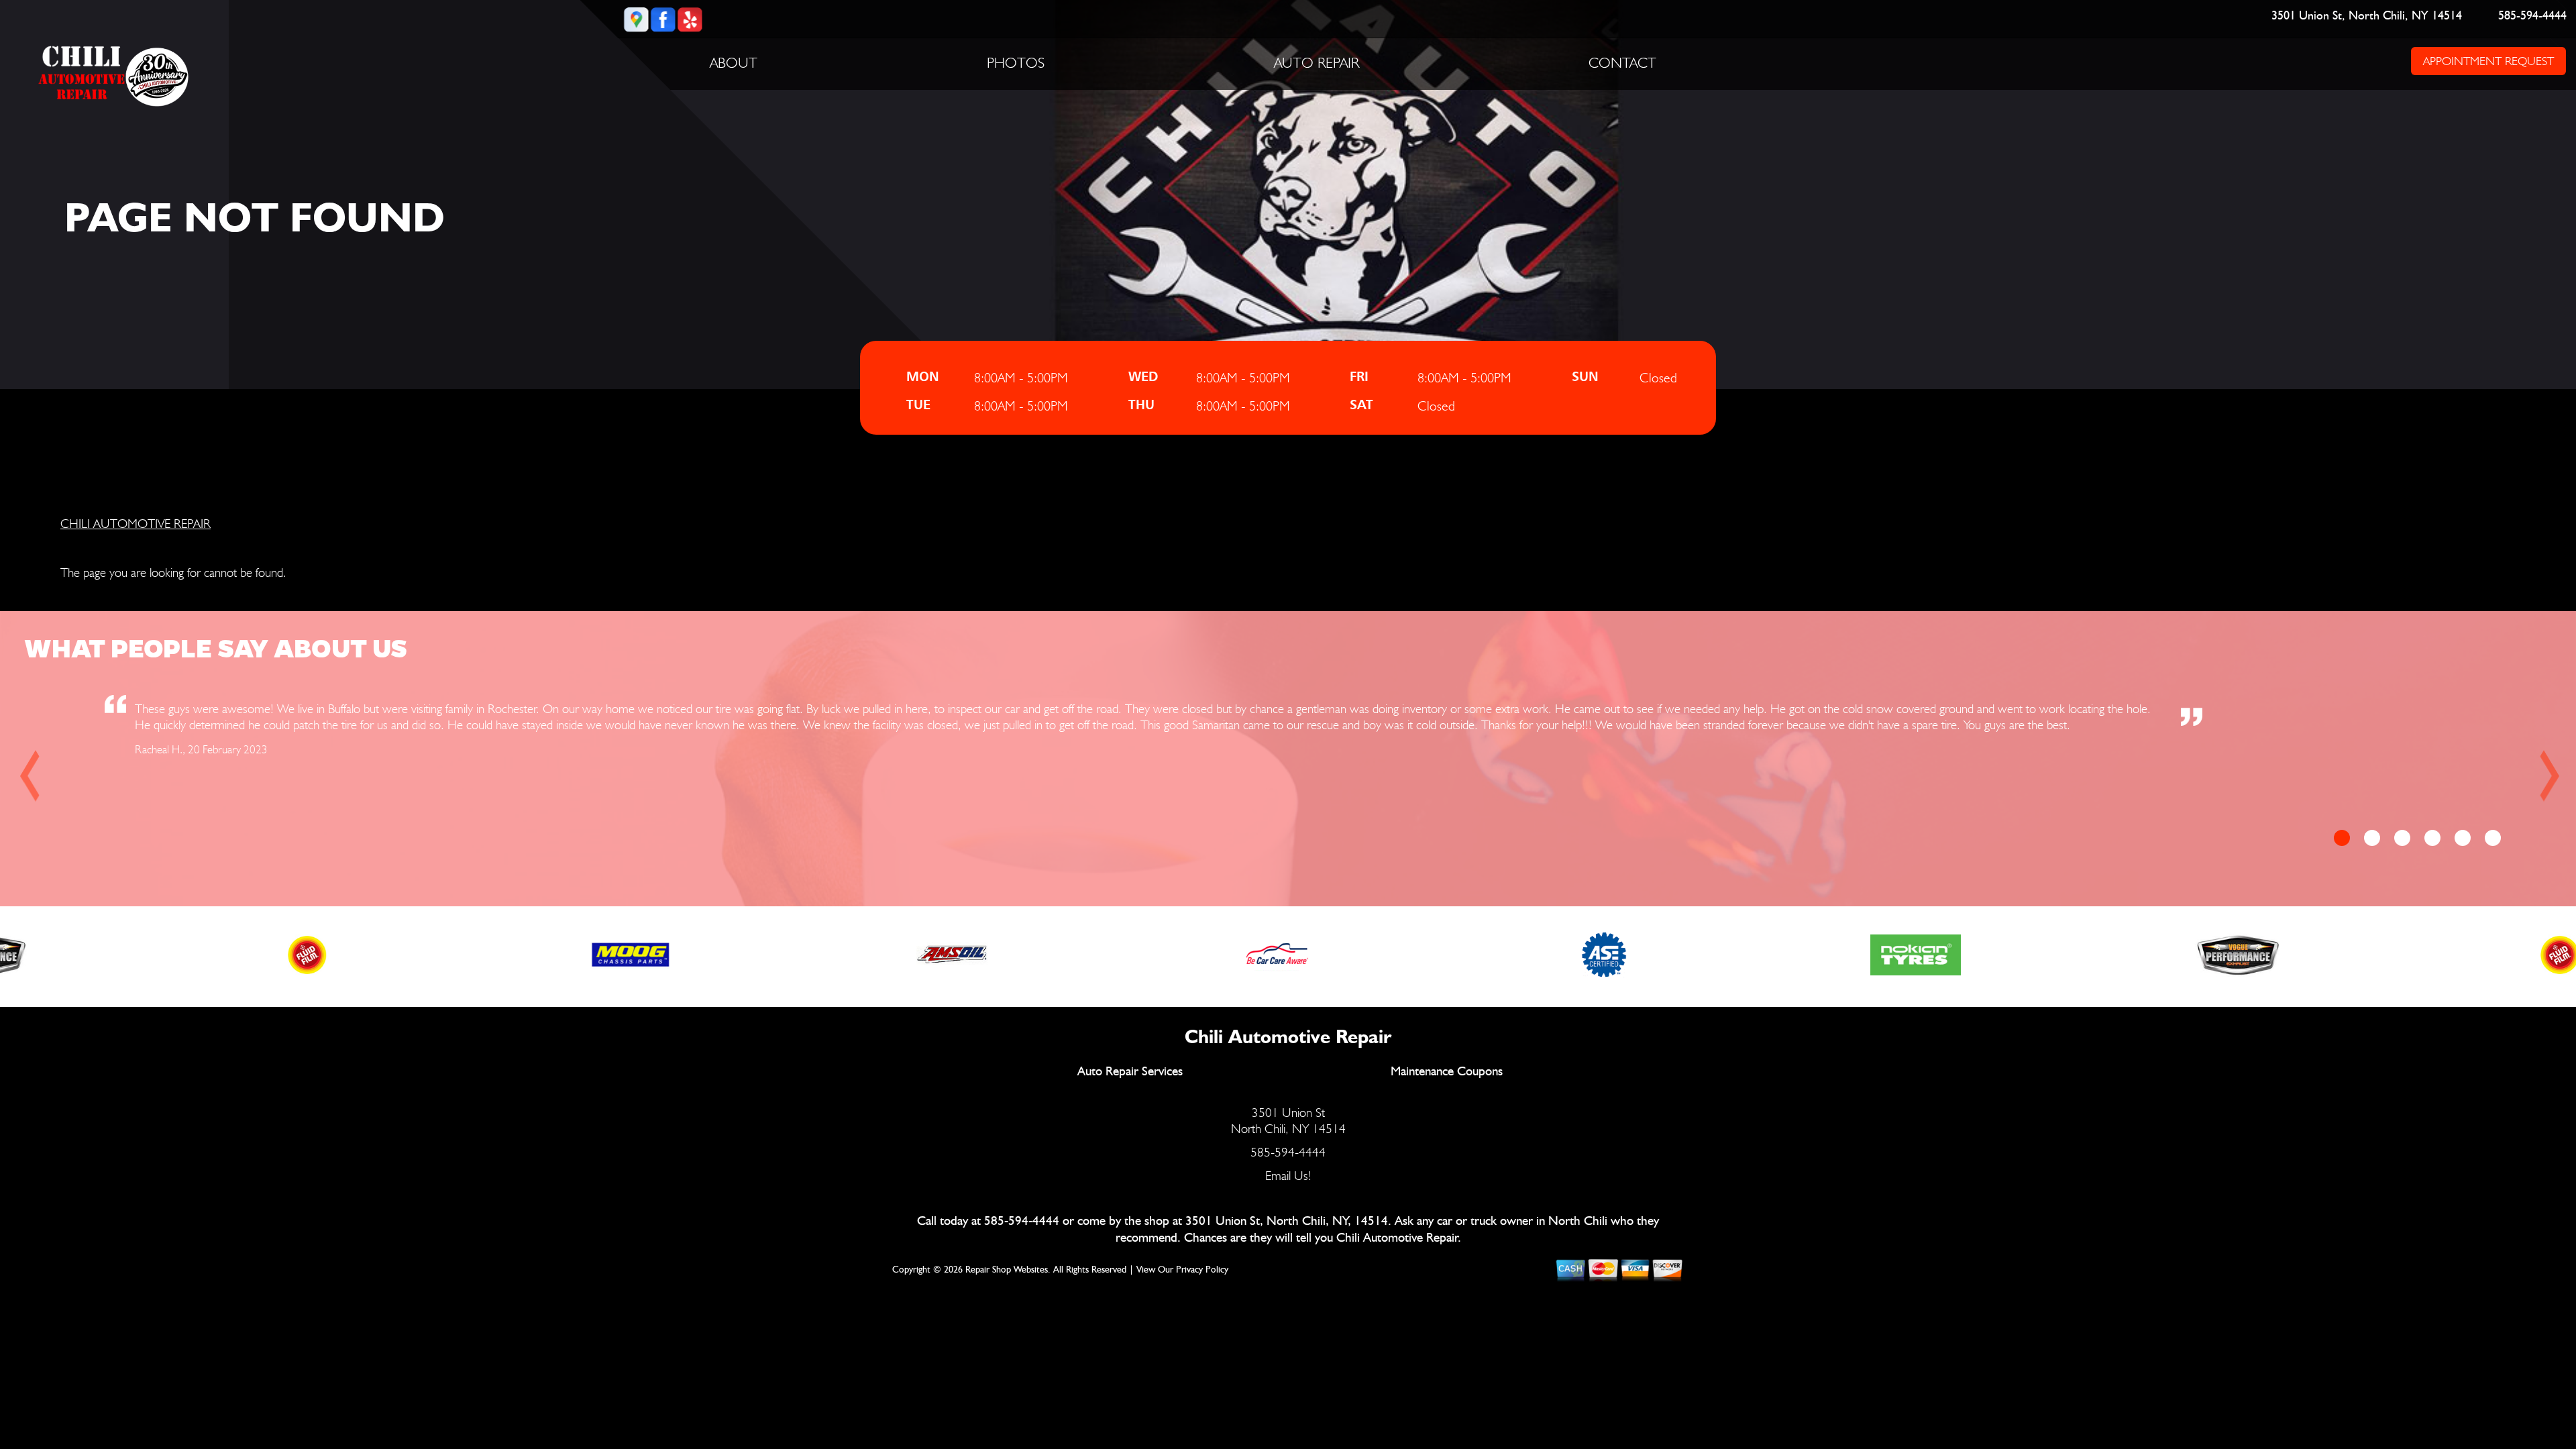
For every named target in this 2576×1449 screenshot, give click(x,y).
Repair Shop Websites (1007, 1270)
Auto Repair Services (1130, 1072)
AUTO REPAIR (1317, 62)
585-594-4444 (2533, 16)
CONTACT (1622, 62)
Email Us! (1288, 1175)
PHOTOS (1016, 62)
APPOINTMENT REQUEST (2488, 61)
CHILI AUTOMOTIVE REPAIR (136, 523)
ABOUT (734, 62)
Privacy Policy (1202, 1270)
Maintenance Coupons (1447, 1072)
